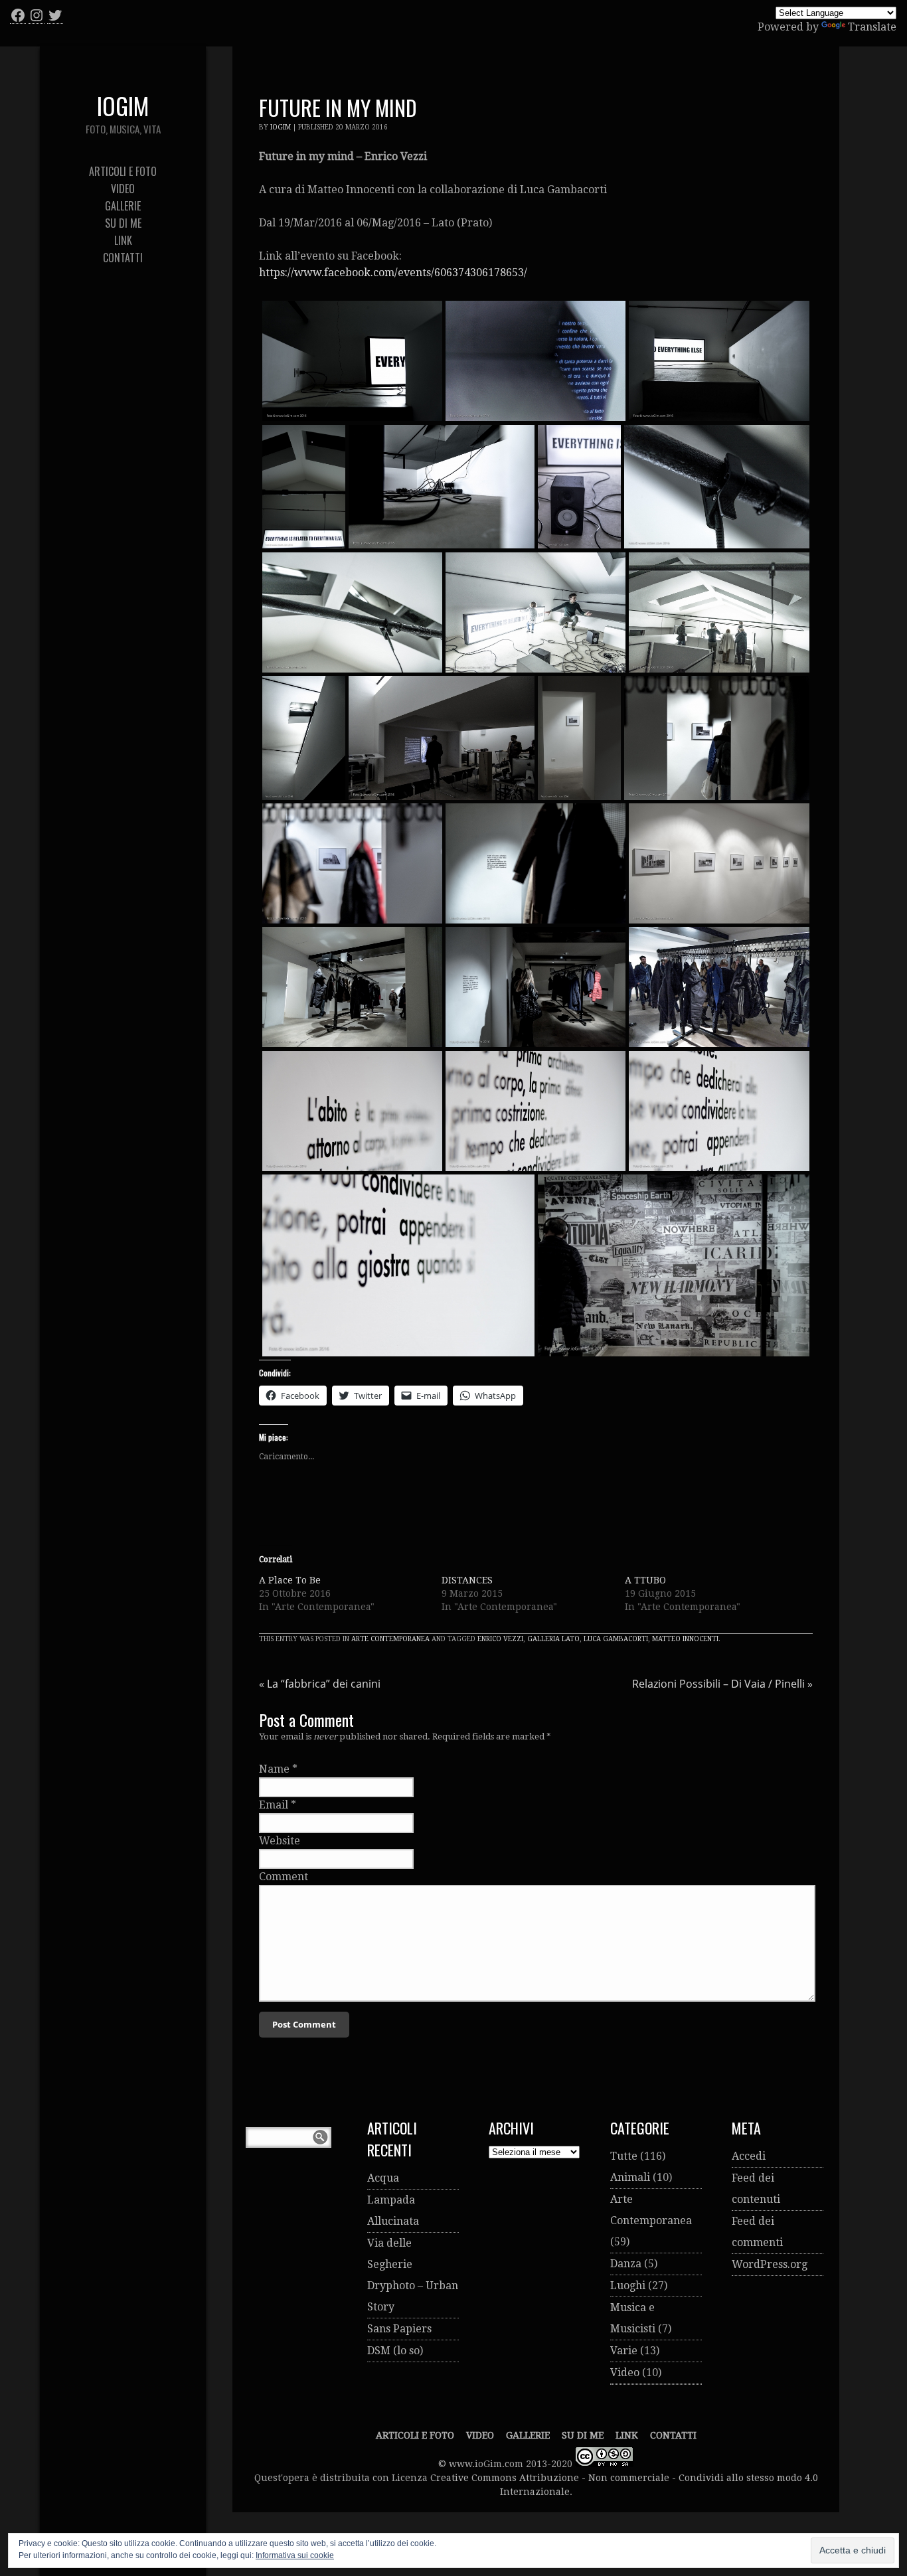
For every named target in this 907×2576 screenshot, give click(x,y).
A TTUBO (645, 1580)
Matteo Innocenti (685, 1639)
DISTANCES (467, 1580)
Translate (872, 27)
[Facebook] (18, 15)
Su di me (583, 2435)
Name (274, 1769)
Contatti (673, 2435)
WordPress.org (770, 2264)
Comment (284, 1877)
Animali (630, 2177)
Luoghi (628, 2286)
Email (274, 1805)
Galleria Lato (553, 1639)
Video (625, 2373)
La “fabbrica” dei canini (320, 1684)
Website (280, 1841)
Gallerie (528, 2435)
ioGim (281, 127)
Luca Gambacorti (616, 1639)
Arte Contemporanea (390, 1639)
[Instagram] (37, 15)
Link (627, 2435)
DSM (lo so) (395, 2351)
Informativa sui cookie (295, 2555)
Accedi (749, 2156)
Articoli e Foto (415, 2435)
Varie (624, 2351)
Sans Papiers (399, 2329)
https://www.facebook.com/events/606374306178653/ (393, 273)
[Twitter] (55, 15)
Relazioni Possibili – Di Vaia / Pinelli (722, 1684)
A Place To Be (290, 1580)
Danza (626, 2264)
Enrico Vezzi (500, 1639)
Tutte (624, 2156)
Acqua (383, 2178)
